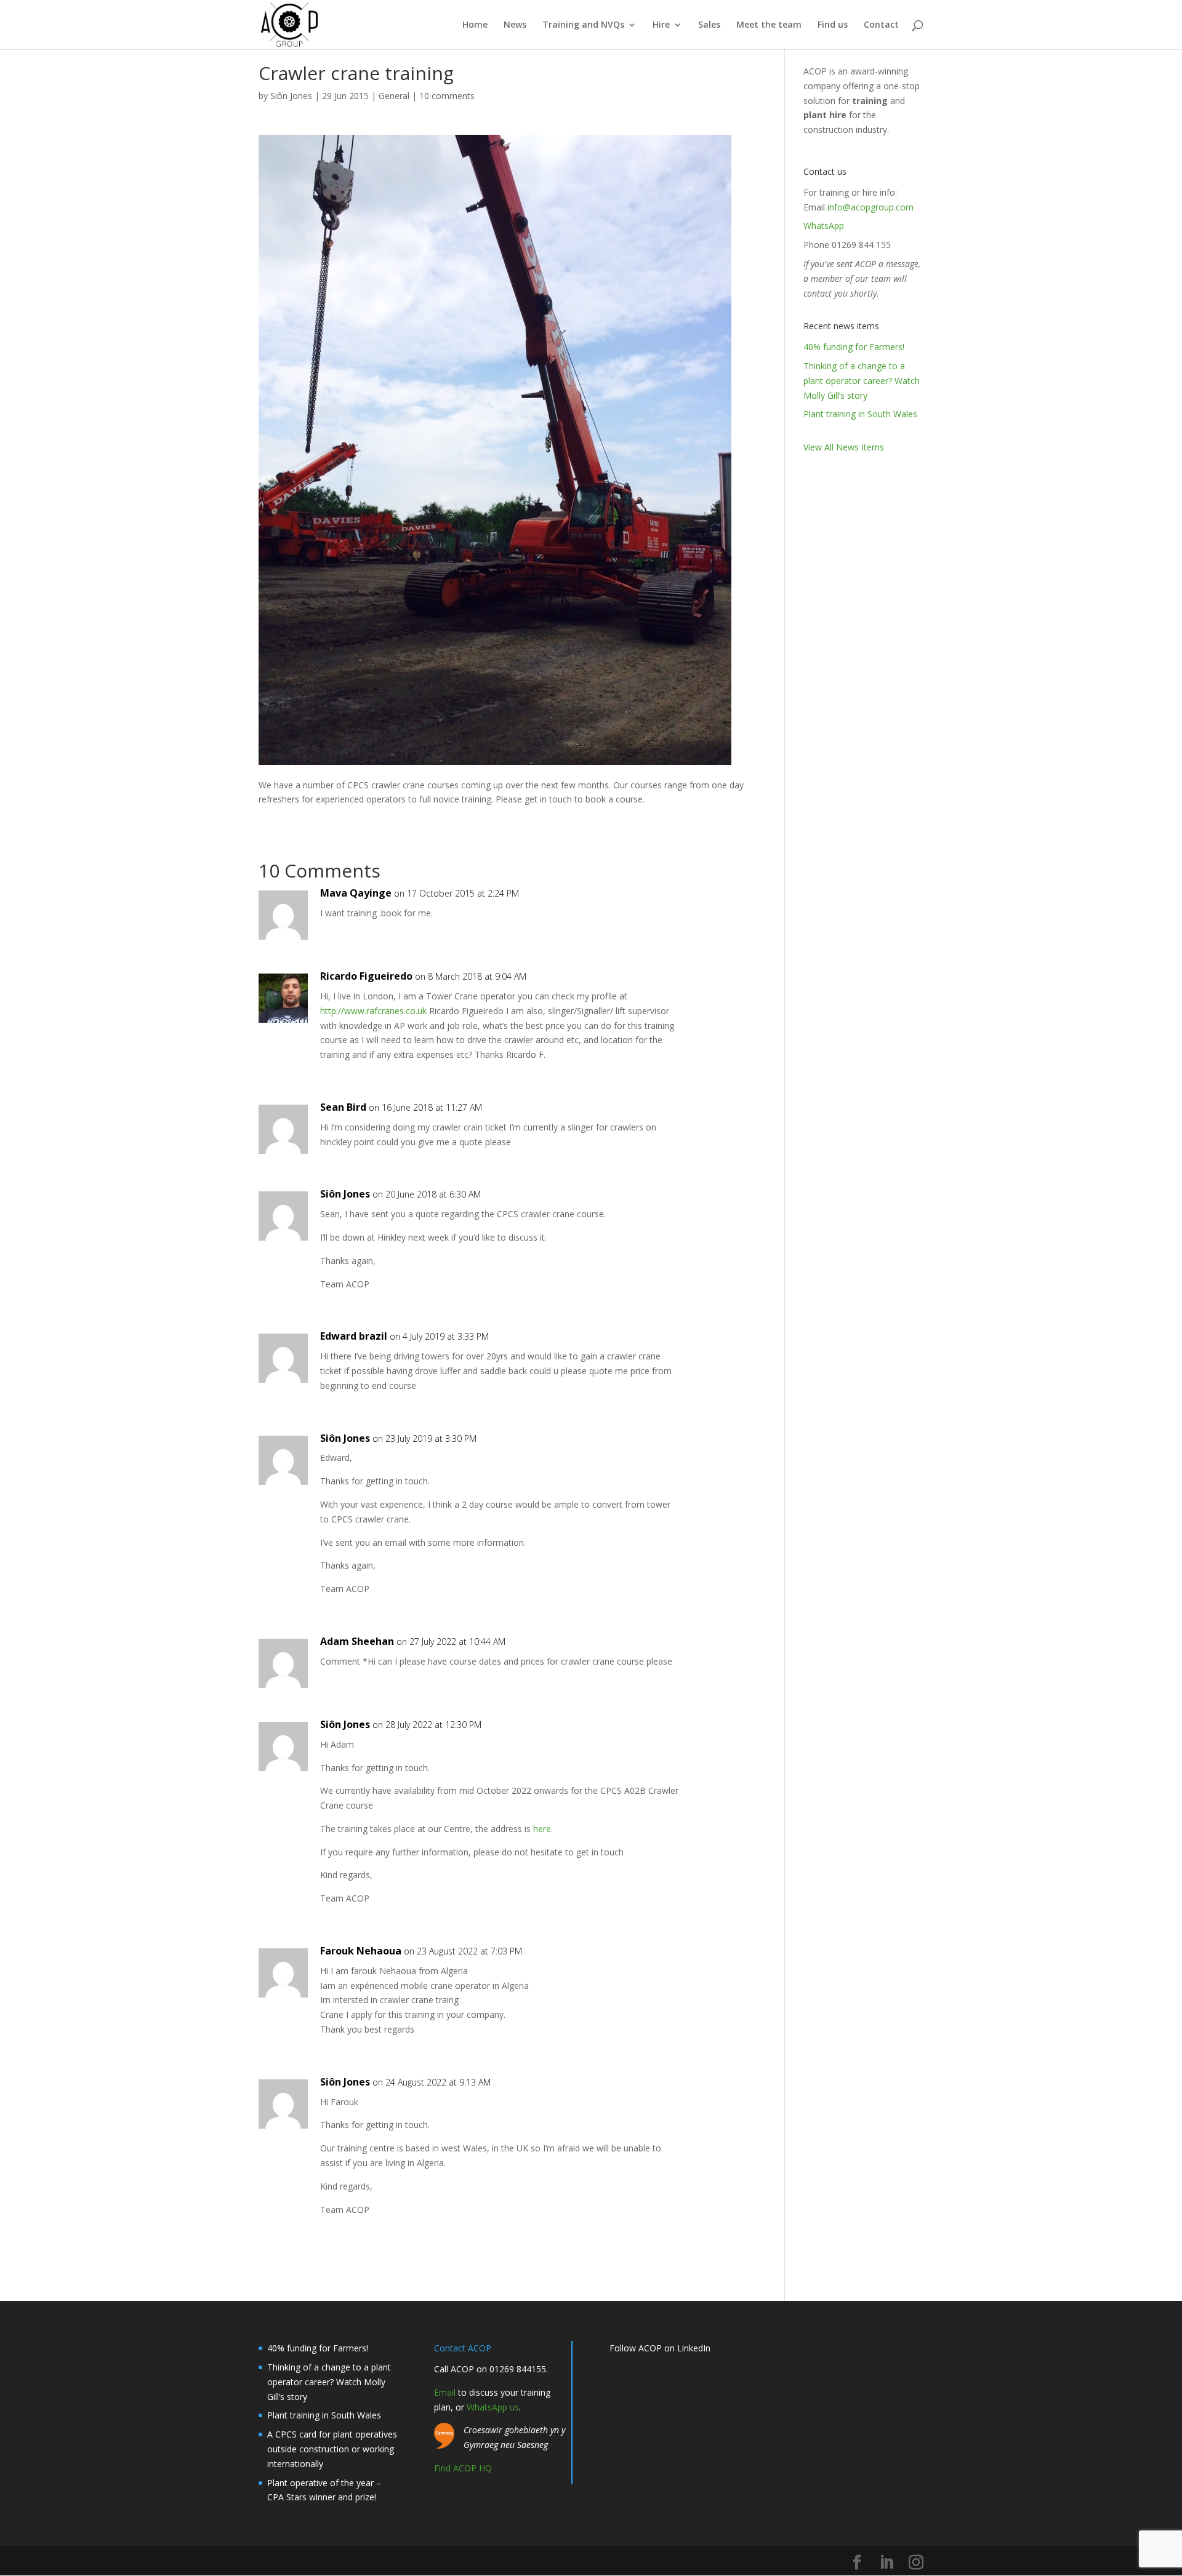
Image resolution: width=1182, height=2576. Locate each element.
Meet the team (769, 25)
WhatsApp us (493, 2407)
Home (475, 25)
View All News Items (844, 447)
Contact (881, 25)
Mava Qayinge (356, 893)
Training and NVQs (583, 25)
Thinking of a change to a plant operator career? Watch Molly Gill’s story (862, 381)
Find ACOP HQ (463, 2468)
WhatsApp (824, 226)
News (515, 25)
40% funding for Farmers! (854, 347)
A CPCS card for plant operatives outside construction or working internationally (332, 2449)
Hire (661, 25)
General (394, 96)
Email (445, 2392)
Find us (833, 25)
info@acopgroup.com (870, 207)
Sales (709, 25)
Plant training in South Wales (860, 414)
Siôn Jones (291, 96)
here (542, 1829)
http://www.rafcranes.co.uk (373, 1011)
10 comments (447, 96)
